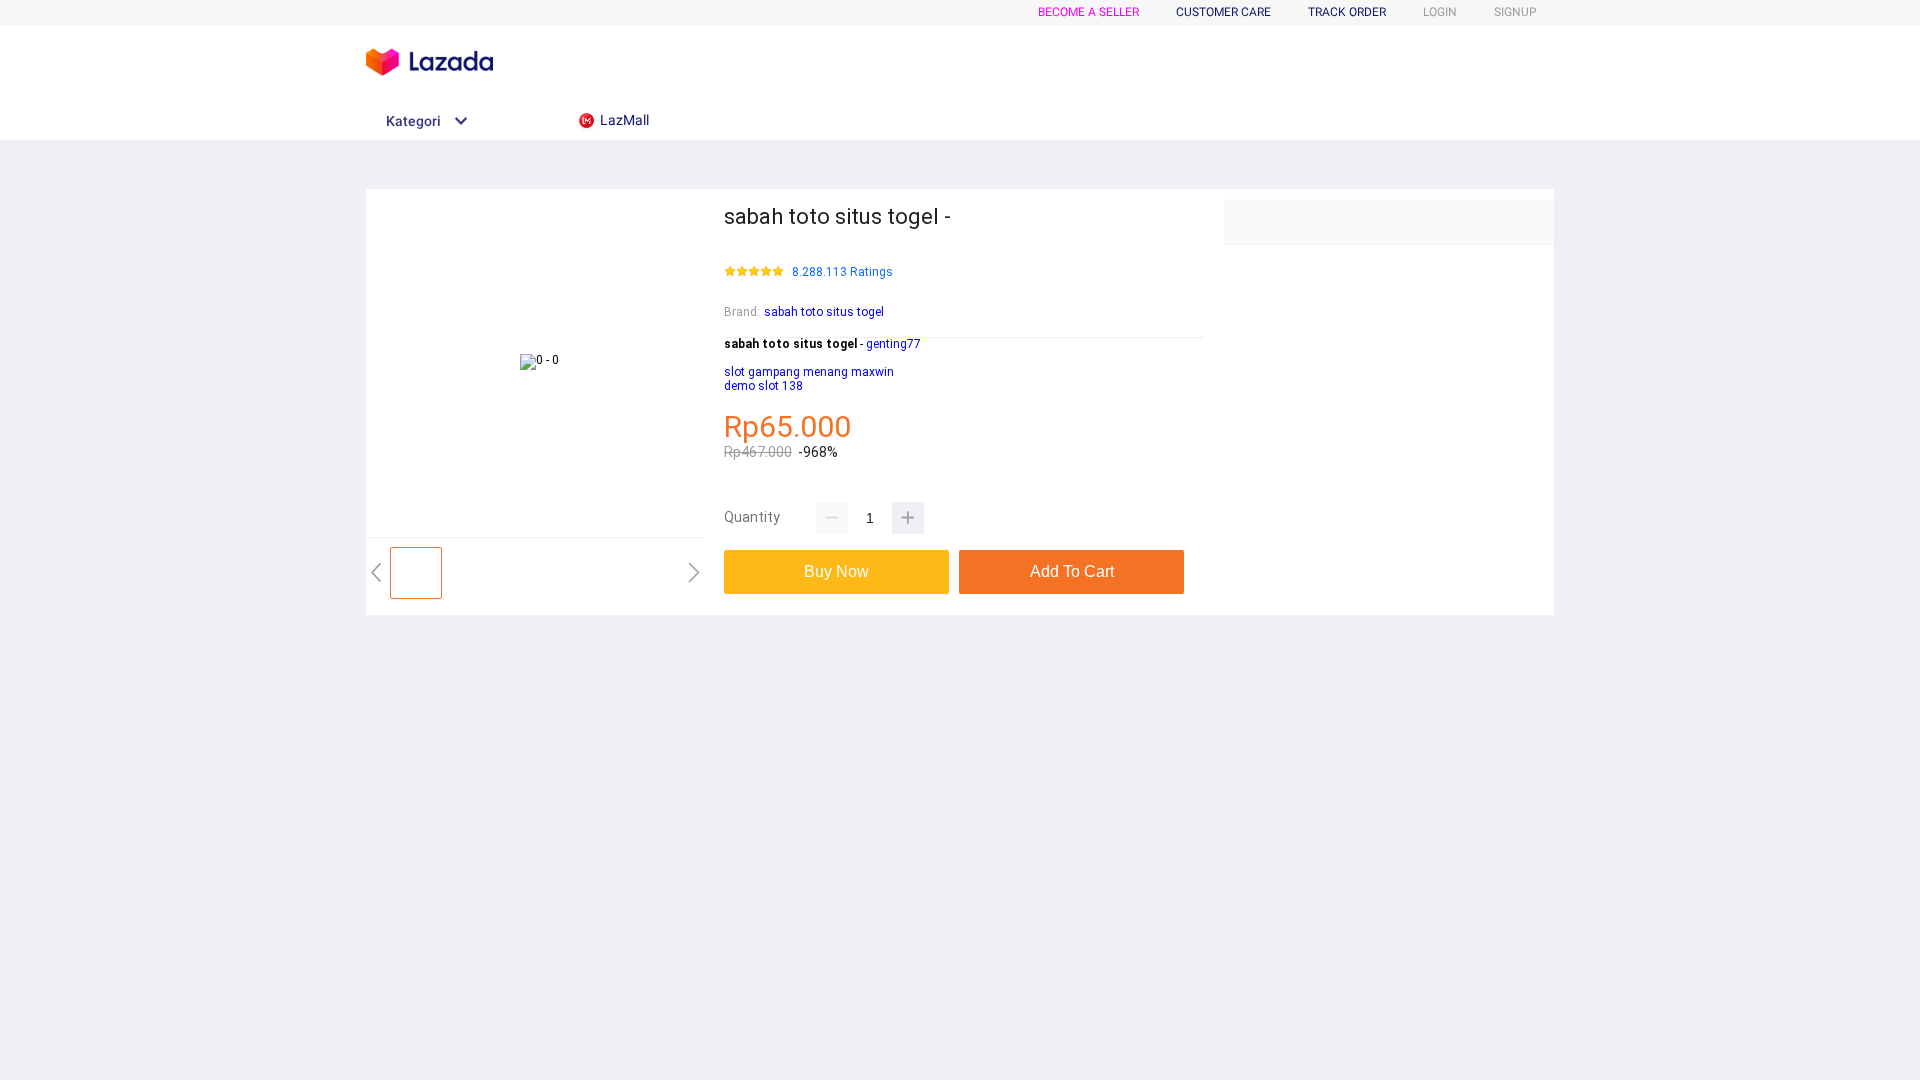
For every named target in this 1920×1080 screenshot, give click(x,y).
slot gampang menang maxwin (809, 372)
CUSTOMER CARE (1223, 12)
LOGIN (1440, 12)
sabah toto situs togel (824, 312)
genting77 (893, 344)
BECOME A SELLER (1088, 12)
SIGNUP (1515, 12)
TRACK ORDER (1347, 12)
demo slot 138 (763, 386)
